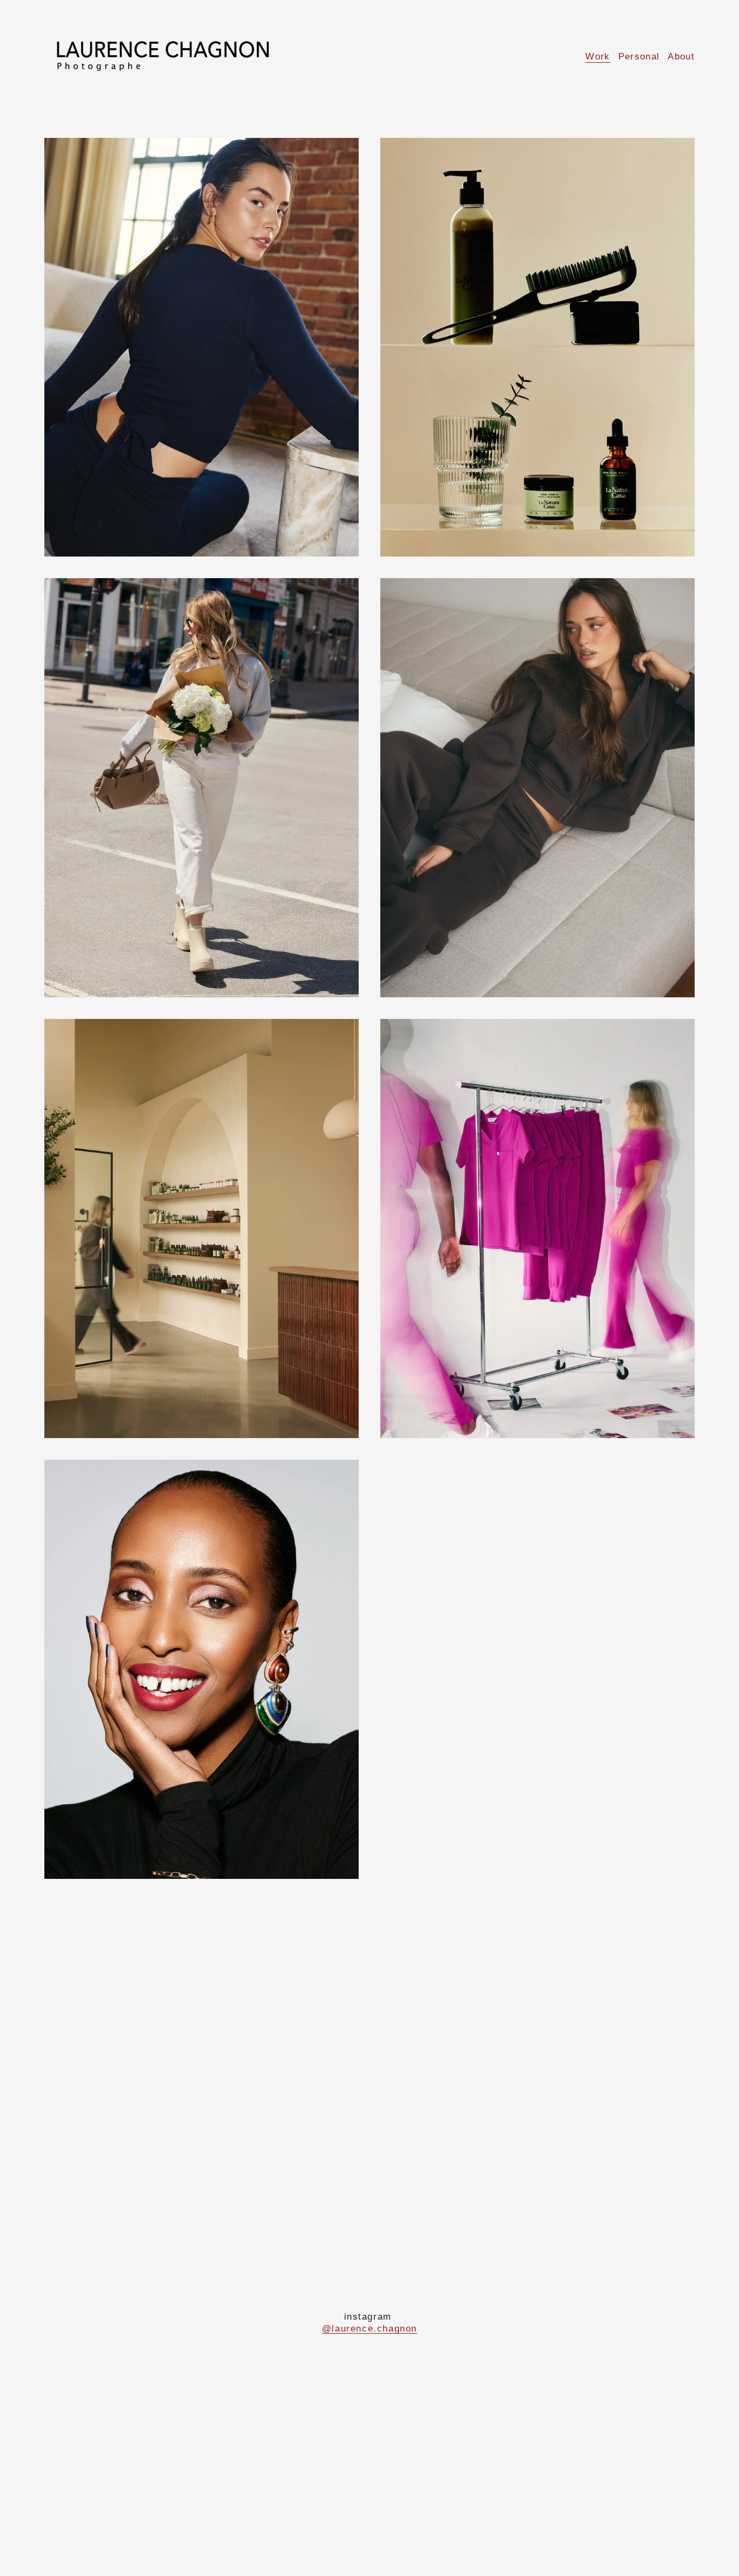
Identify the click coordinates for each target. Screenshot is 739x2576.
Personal (639, 57)
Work (598, 57)
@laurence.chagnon (369, 2329)
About (681, 57)
